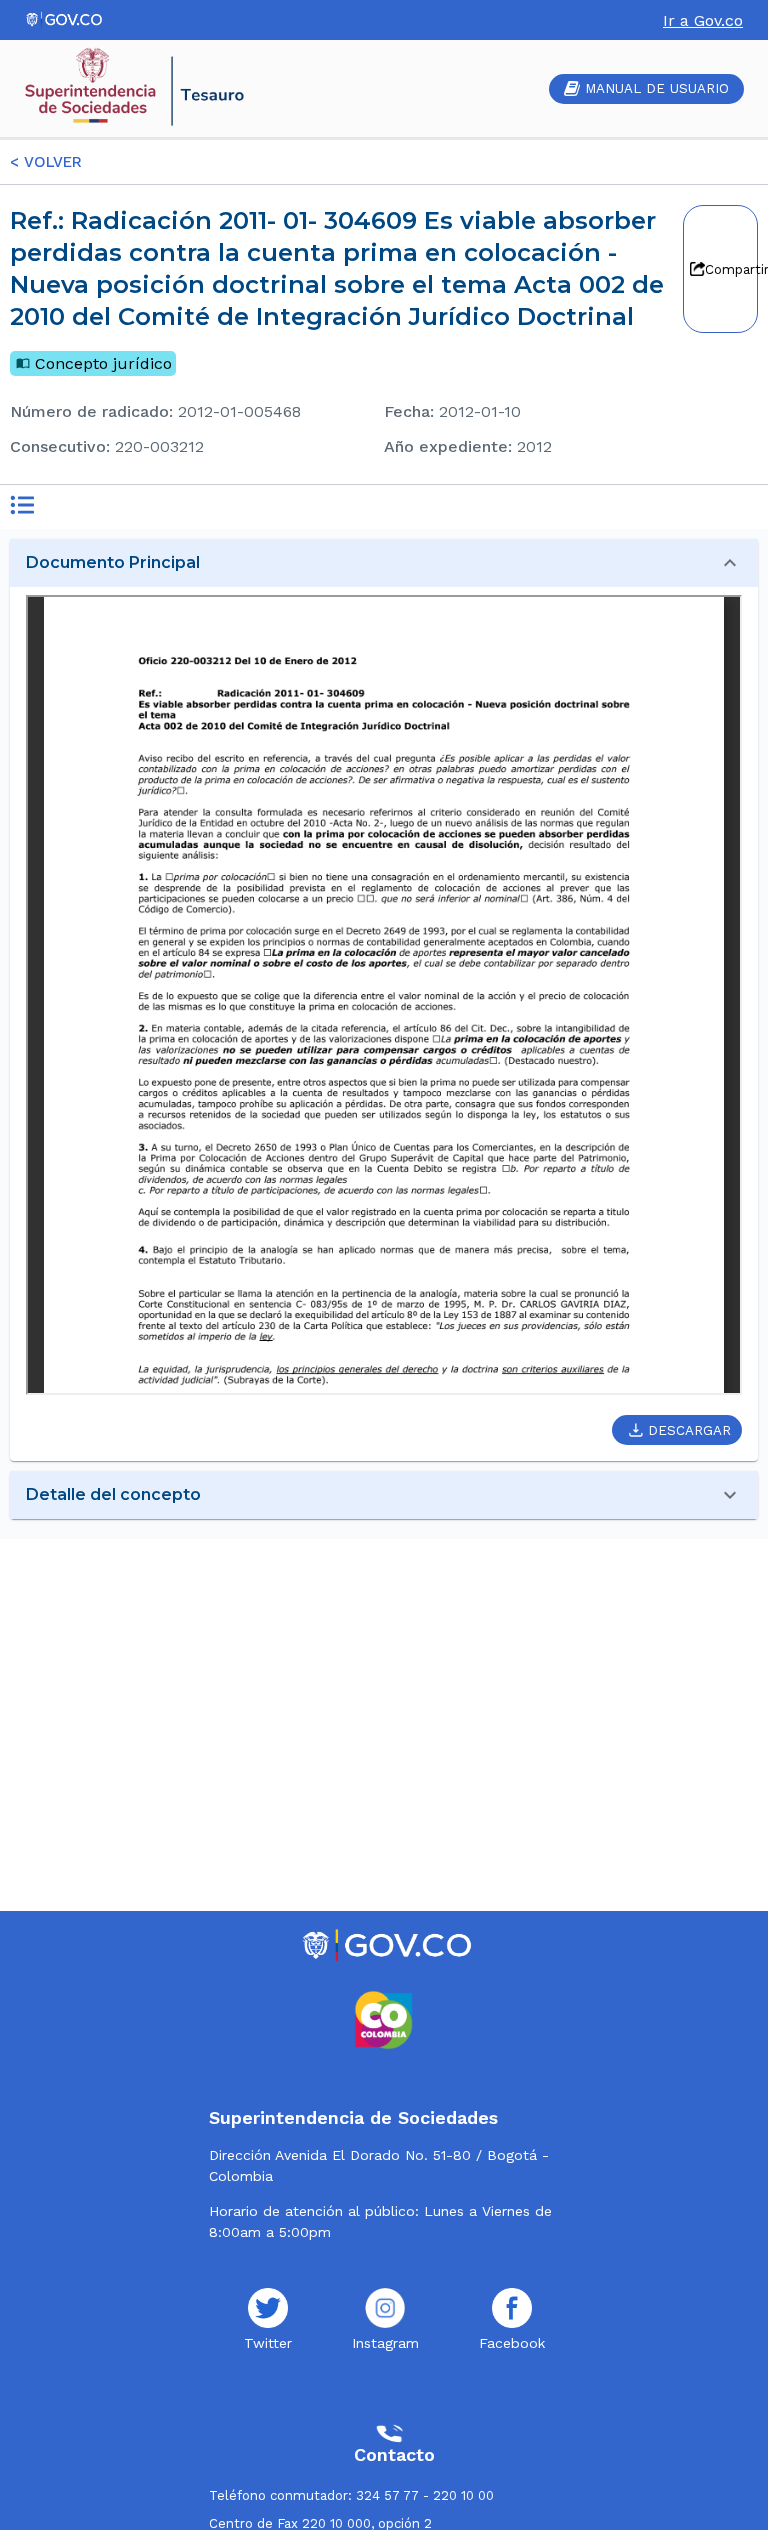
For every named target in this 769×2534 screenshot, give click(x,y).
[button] (384, 563)
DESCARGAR (689, 1430)
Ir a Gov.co (703, 20)
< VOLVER (46, 162)
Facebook (512, 2343)
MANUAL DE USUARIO (657, 88)
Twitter (268, 2343)
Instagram (385, 2343)
